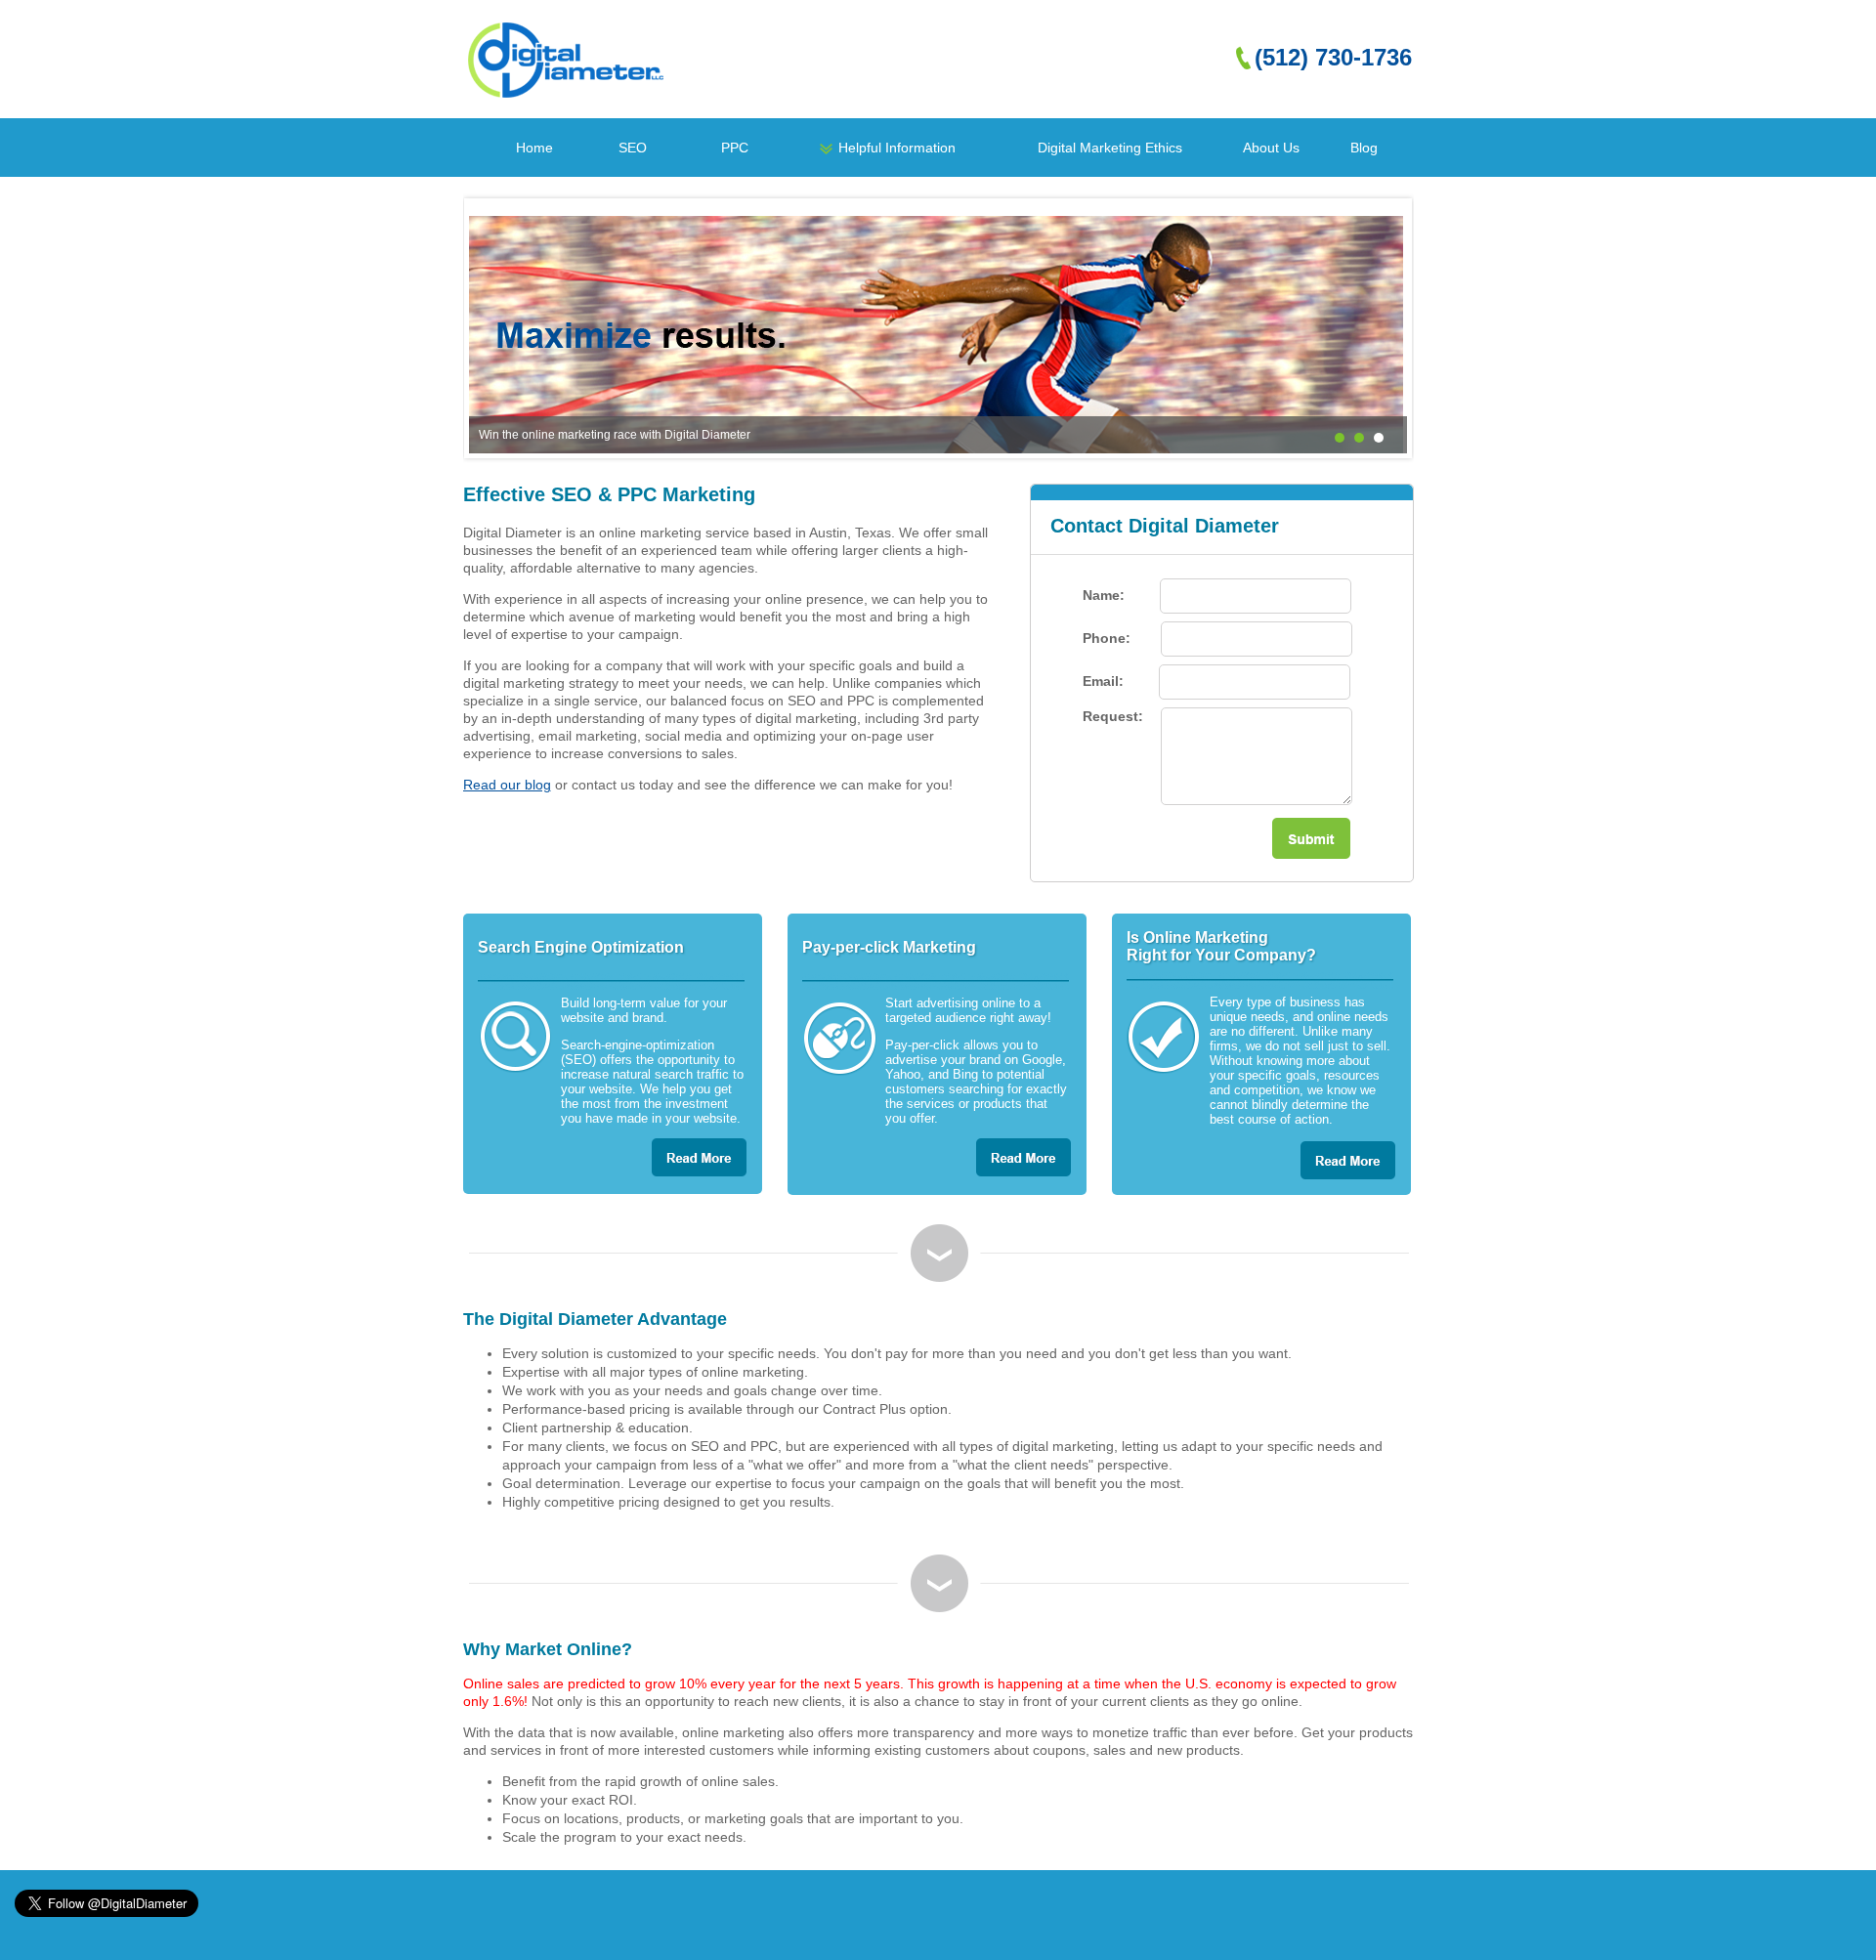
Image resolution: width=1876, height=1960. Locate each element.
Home (534, 148)
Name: (1106, 595)
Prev (494, 328)
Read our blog (507, 785)
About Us (1271, 148)
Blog (1364, 148)
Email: (1105, 681)
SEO (633, 148)
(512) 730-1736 (1333, 57)
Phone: (1109, 638)
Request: (1115, 716)
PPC (735, 148)
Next (1382, 328)
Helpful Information (897, 148)
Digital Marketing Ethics (1110, 148)
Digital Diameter (567, 60)
